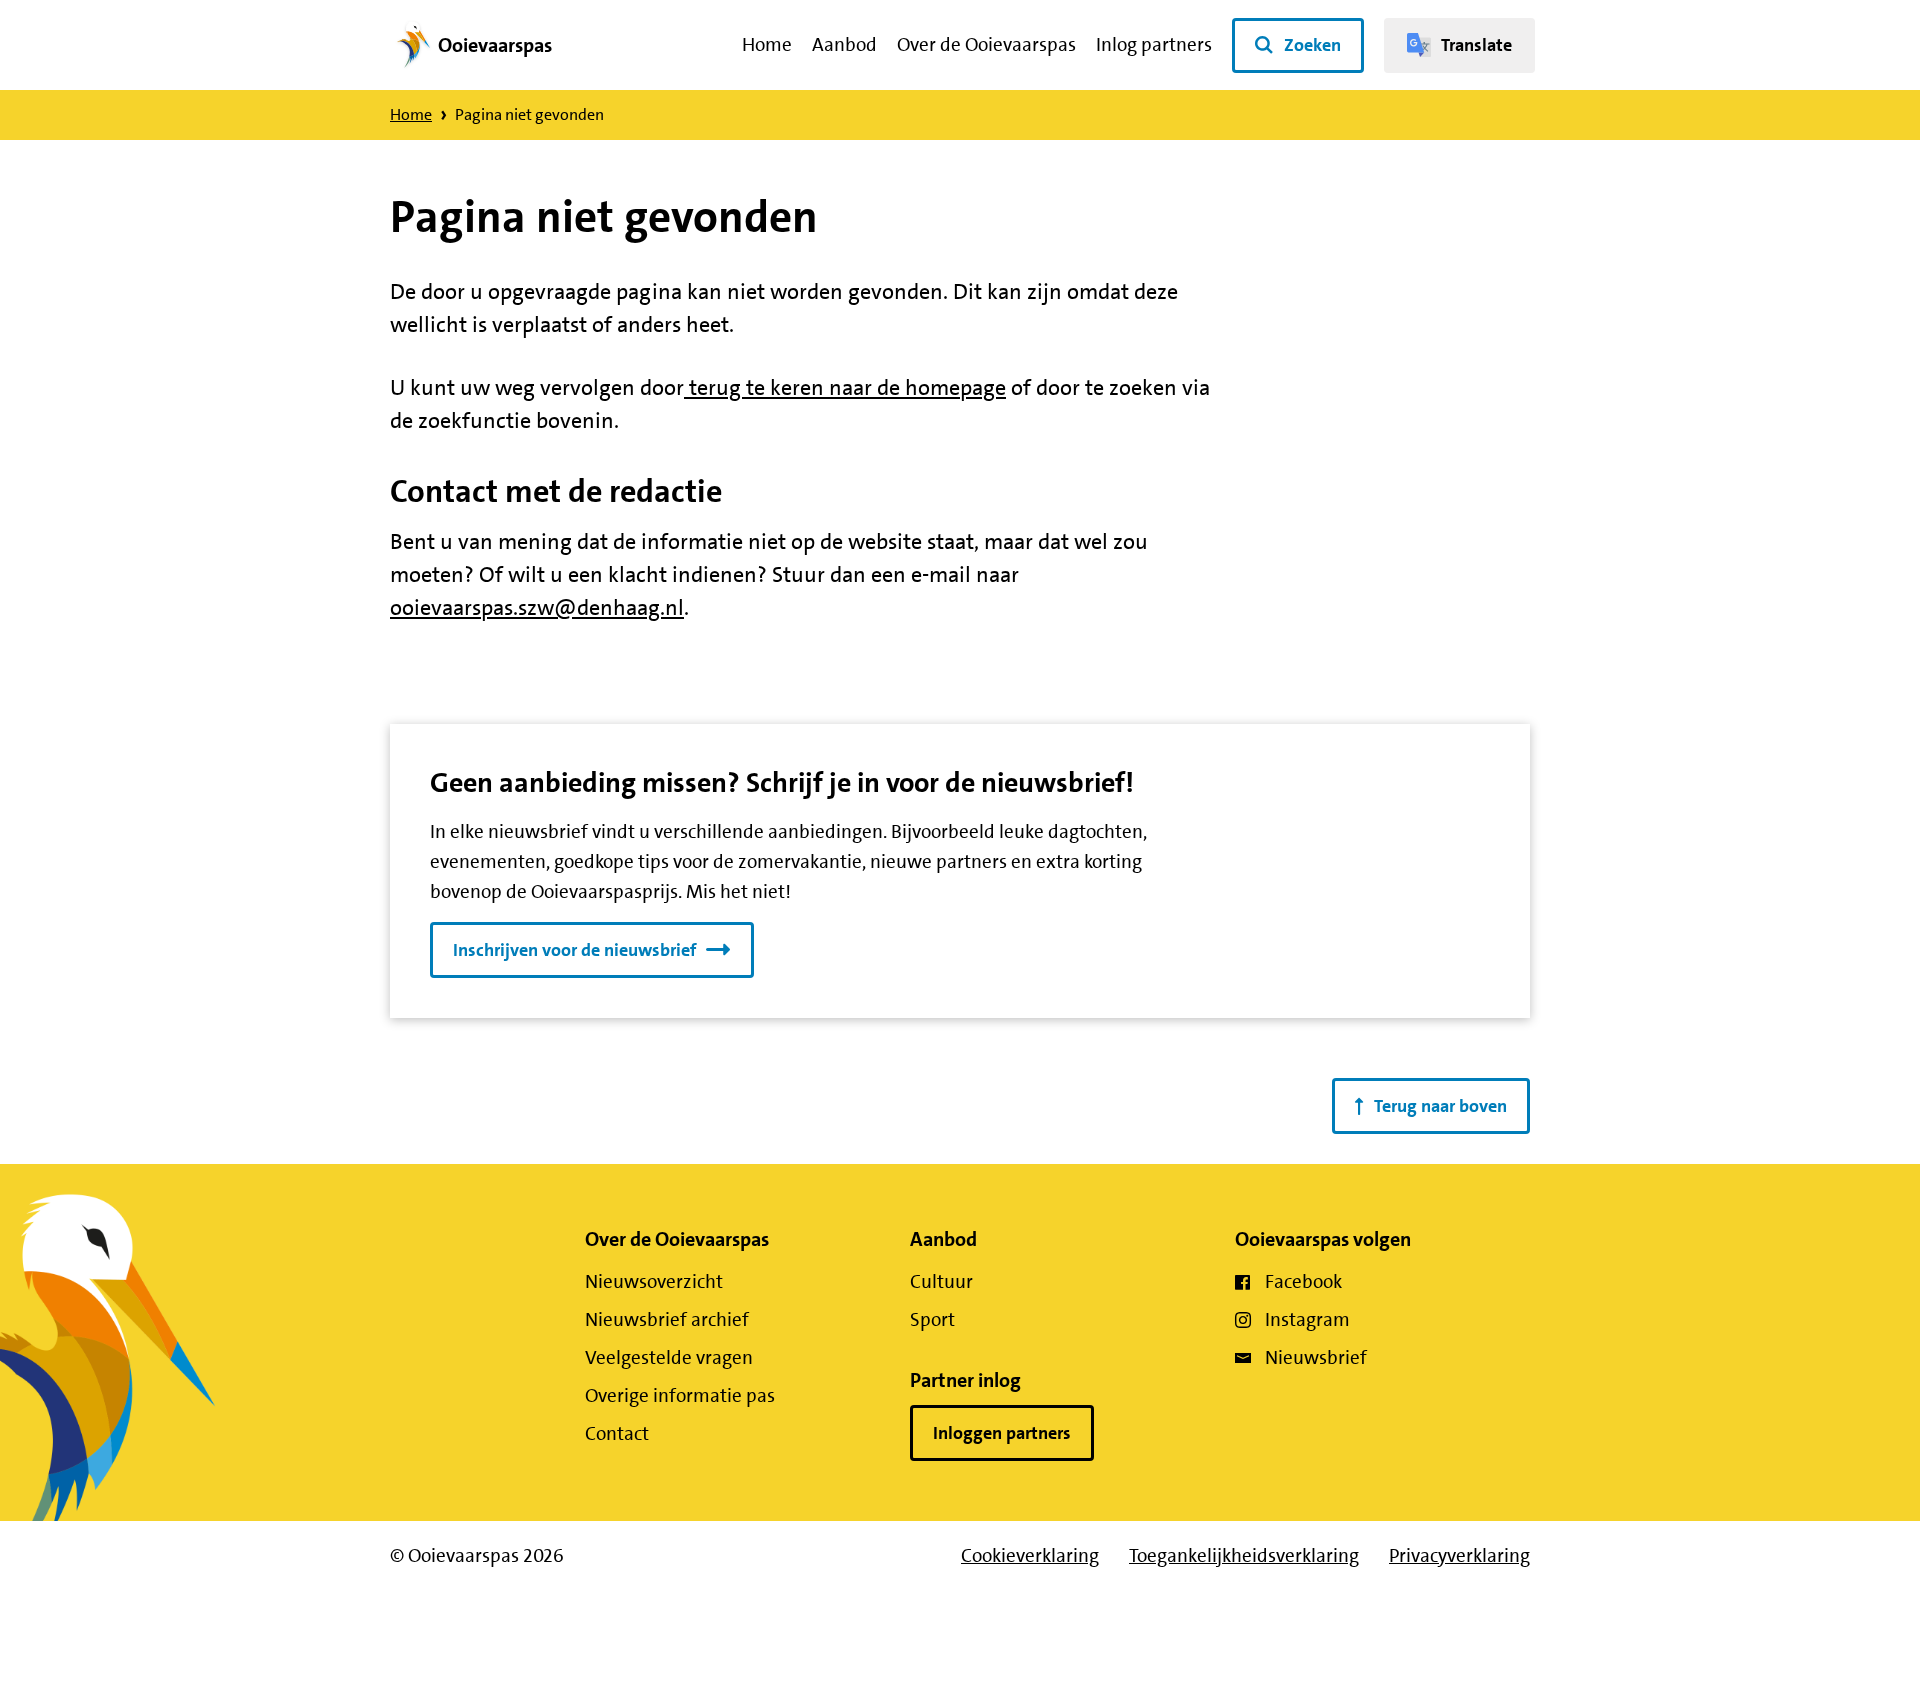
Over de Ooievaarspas (986, 44)
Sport (932, 1319)
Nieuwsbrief (1316, 1357)
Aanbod (844, 44)
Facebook (1303, 1281)
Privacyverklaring (1459, 1555)
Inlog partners (1154, 44)
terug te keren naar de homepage (845, 387)
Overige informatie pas (680, 1395)
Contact (617, 1433)
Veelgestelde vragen (669, 1357)
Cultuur (941, 1281)
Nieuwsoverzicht (654, 1281)
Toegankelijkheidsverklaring (1244, 1555)
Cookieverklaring (1030, 1555)
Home (767, 44)
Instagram (1307, 1319)
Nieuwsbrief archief (667, 1319)
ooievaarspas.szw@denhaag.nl (537, 607)
